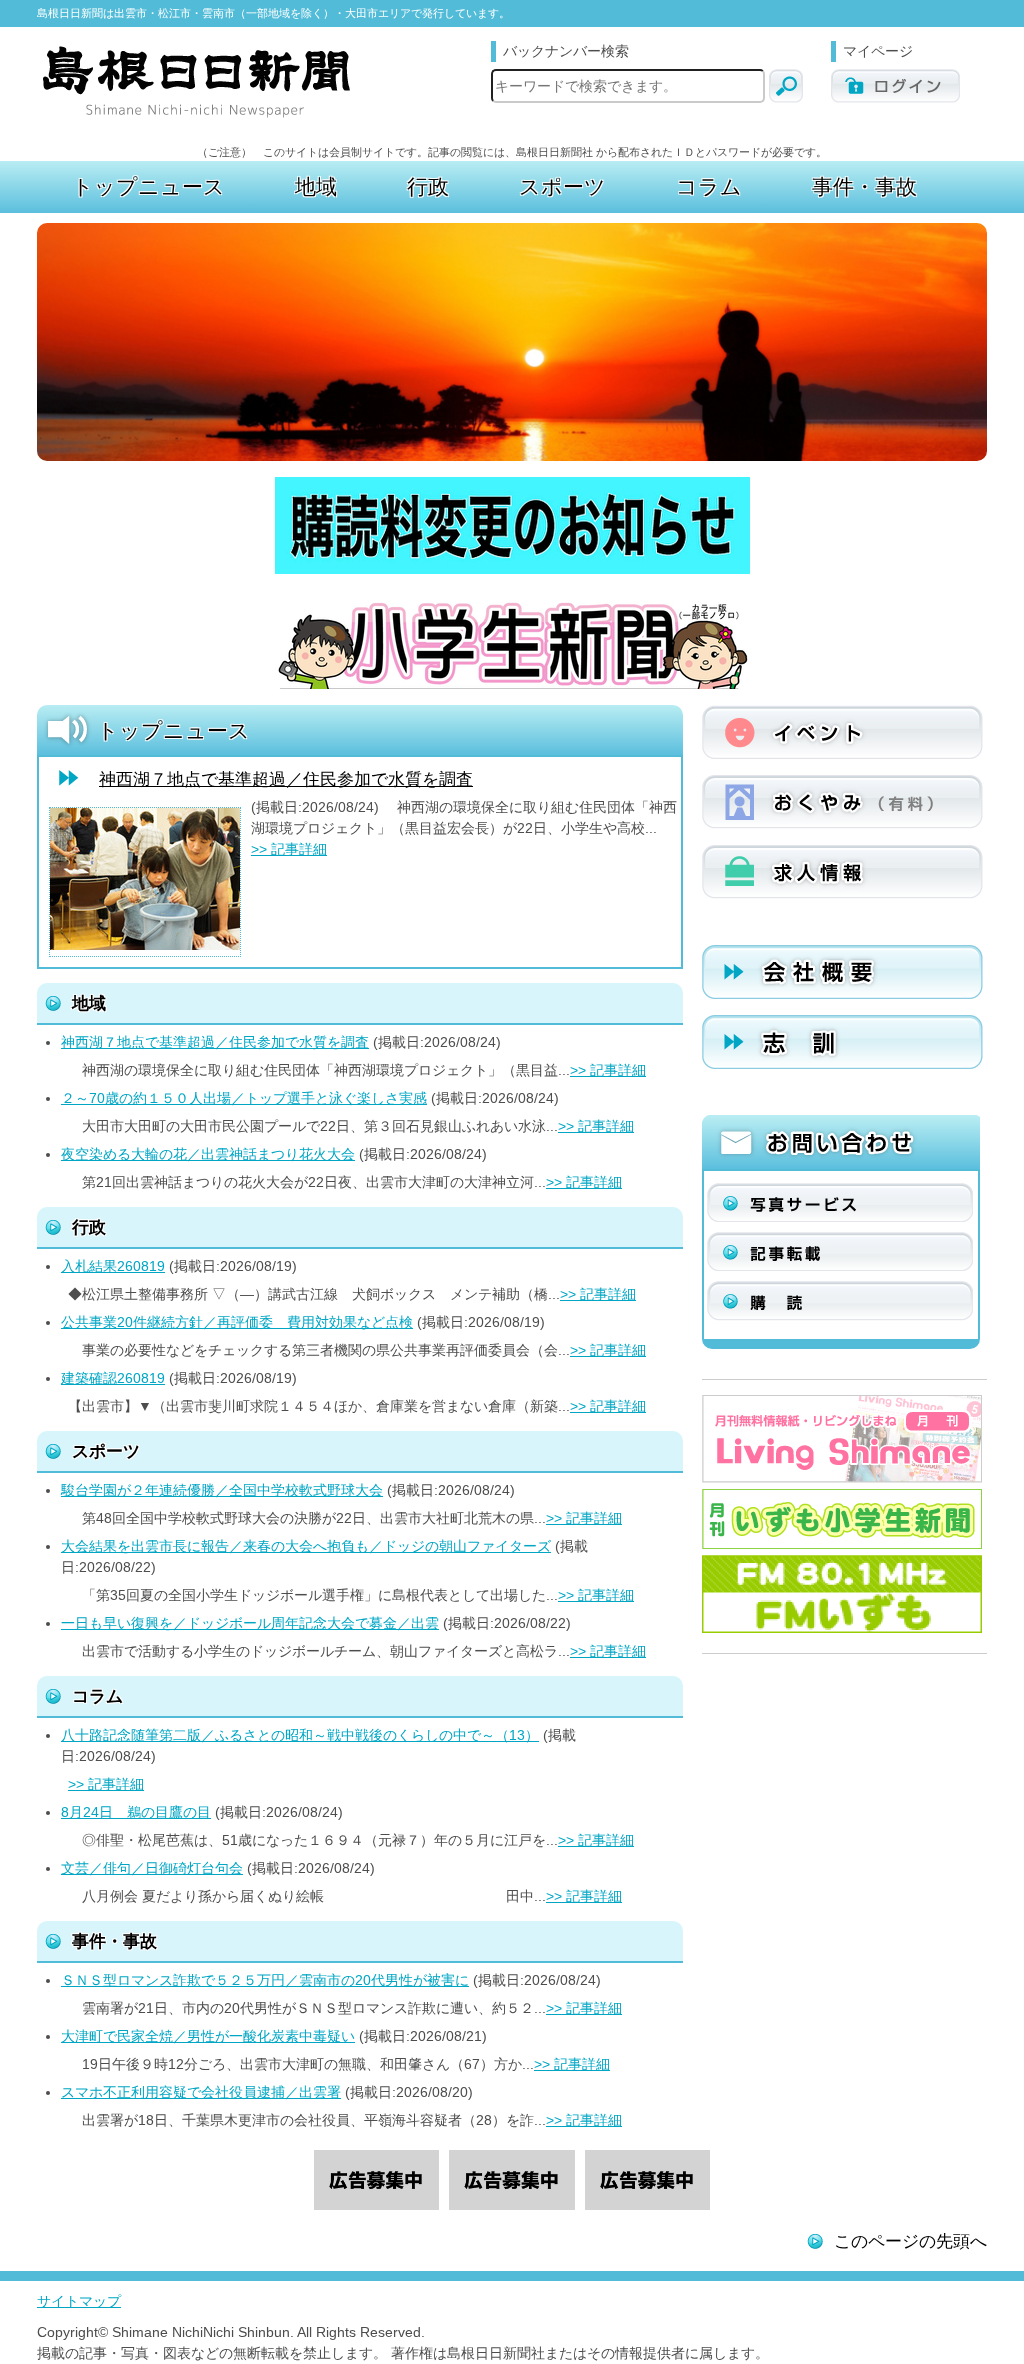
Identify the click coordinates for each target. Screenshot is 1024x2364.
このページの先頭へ (910, 2241)
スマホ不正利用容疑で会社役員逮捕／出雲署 (201, 2092)
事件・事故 (114, 1941)
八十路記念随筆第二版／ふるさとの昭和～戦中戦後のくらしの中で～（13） (300, 1735)
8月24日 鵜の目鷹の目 (136, 1812)
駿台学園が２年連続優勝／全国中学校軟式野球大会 (222, 1490)
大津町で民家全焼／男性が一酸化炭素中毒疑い (208, 2036)
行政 (89, 1227)
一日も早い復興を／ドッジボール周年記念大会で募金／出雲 (250, 1623)
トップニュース (173, 730)
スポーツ (106, 1451)
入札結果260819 (113, 1266)
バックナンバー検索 (566, 51)
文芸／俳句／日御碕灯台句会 (152, 1868)
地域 (89, 1003)
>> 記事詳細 (289, 849)
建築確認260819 (113, 1378)
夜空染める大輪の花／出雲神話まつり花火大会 (208, 1154)
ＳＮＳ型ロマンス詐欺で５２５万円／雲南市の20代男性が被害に (265, 1980)
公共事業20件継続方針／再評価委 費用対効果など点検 (237, 1322)
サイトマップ (79, 2301)
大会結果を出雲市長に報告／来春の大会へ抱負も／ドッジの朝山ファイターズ (306, 1546)
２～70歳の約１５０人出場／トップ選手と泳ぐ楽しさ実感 (244, 1098)
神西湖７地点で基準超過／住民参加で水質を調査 (286, 779)
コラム (97, 1696)
